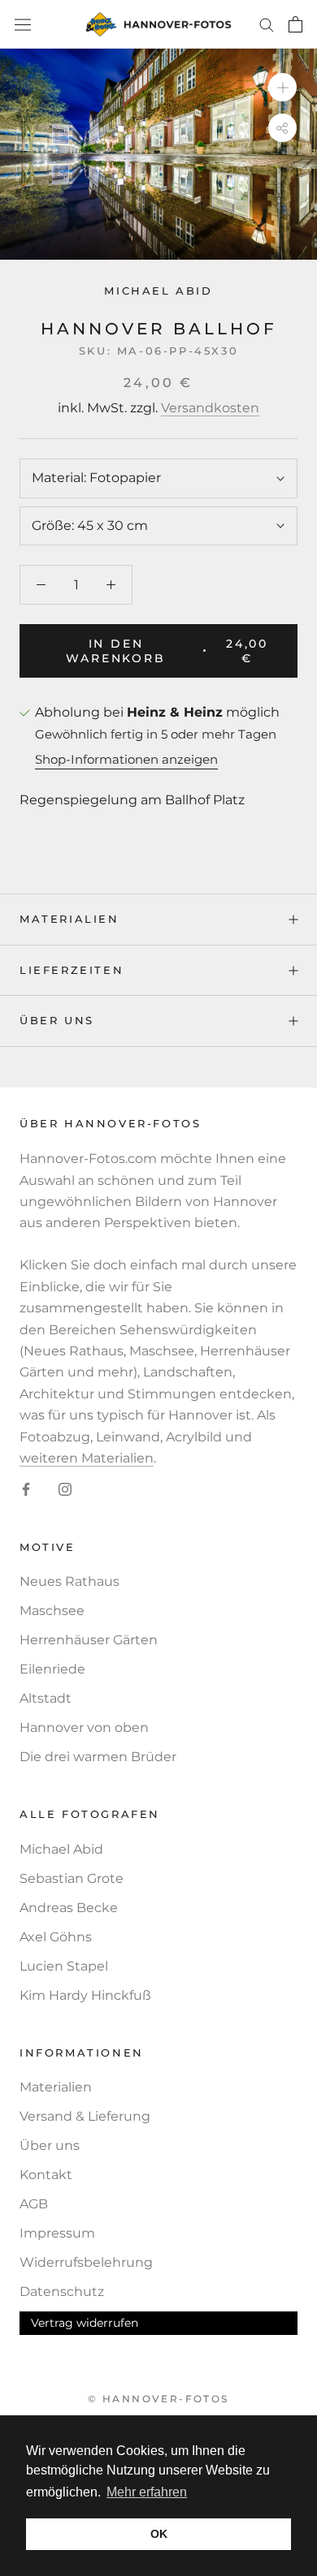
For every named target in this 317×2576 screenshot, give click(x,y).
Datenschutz (62, 2292)
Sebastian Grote (72, 1878)
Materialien (69, 919)
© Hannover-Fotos (158, 2399)
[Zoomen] (282, 87)
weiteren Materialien (87, 1458)
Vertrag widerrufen (85, 2323)
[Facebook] (26, 1488)
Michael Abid (158, 291)
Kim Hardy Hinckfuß (85, 1995)
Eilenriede (52, 1669)
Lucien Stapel (64, 1966)
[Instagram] (65, 1488)
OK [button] (159, 2534)
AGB (34, 2204)
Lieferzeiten (72, 970)
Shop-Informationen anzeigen (126, 759)
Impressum (57, 2233)
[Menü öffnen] (23, 24)
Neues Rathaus (69, 1581)
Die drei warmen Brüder (98, 1757)
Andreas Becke (69, 1908)
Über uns (57, 1020)
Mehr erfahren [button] (147, 2492)
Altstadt (46, 1698)
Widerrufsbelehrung (86, 2262)
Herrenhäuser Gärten (89, 1640)
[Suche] (267, 24)
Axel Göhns (56, 1937)
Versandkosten (210, 408)
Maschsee (52, 1611)
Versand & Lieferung (85, 2116)
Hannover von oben (84, 1727)
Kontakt (46, 2175)
